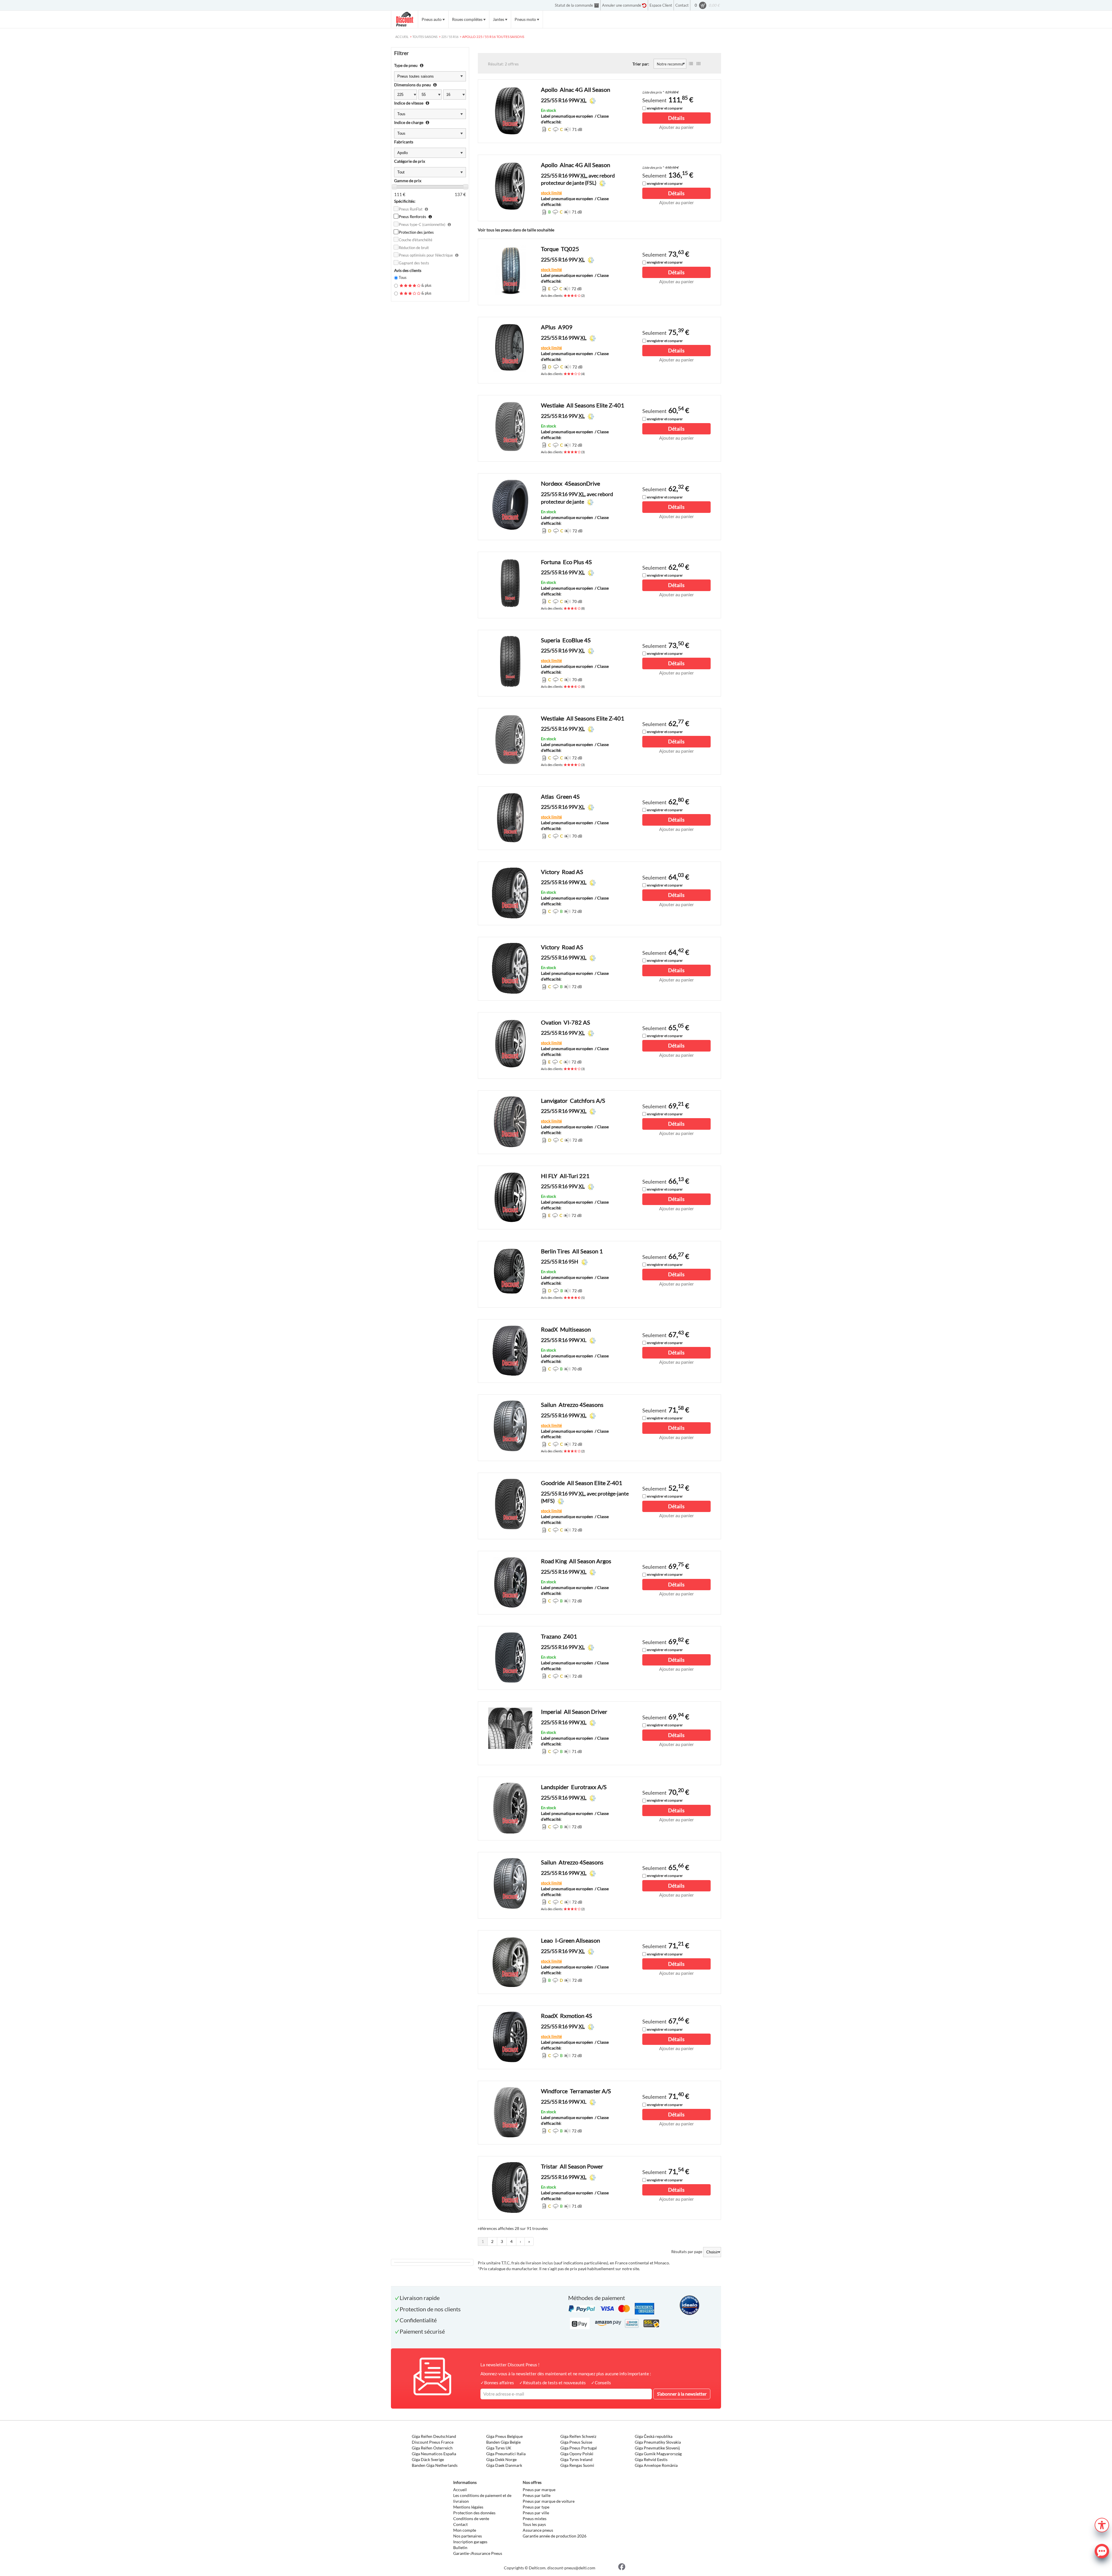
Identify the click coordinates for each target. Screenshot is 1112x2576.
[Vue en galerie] (698, 64)
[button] (1102, 2524)
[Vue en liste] (691, 64)
